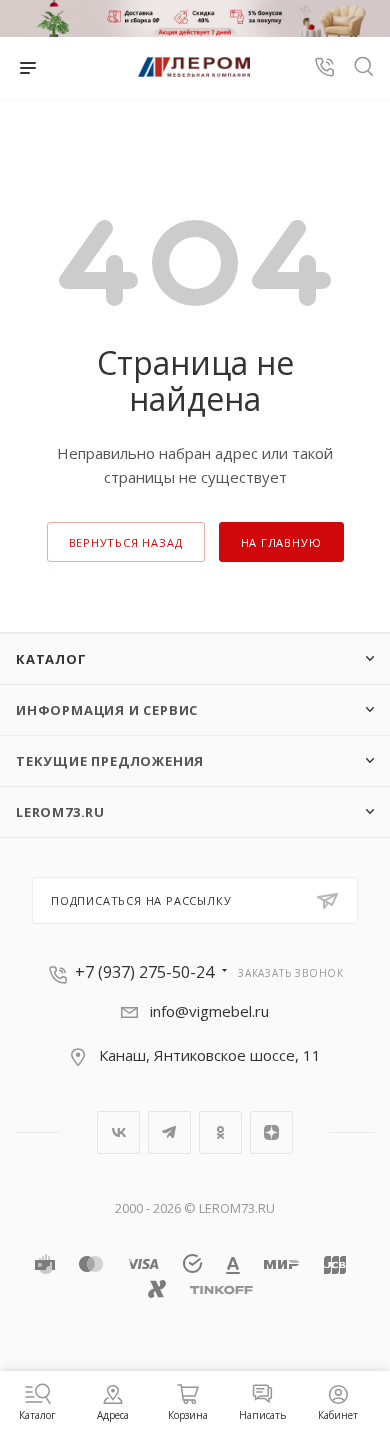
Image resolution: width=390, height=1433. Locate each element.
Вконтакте (118, 1132)
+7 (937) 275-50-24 (144, 972)
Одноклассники (220, 1132)
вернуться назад (126, 542)
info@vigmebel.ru (209, 1011)
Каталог (51, 659)
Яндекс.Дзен (271, 1132)
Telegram (169, 1132)
